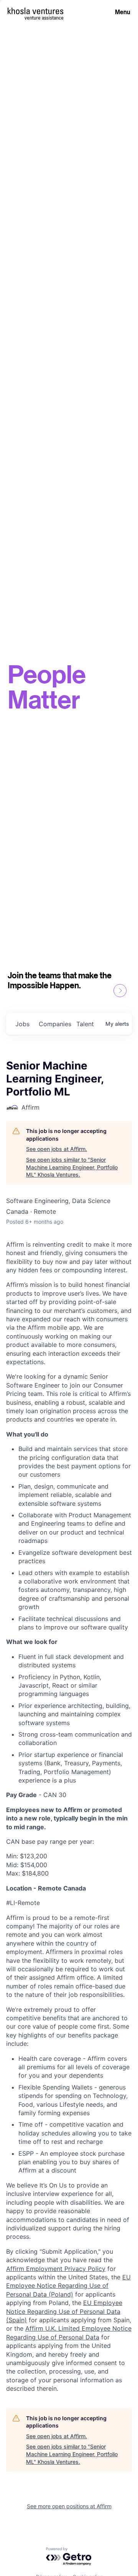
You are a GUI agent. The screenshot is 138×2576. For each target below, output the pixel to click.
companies (54, 1024)
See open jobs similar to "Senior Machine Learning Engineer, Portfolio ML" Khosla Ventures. (72, 1167)
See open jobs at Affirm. (57, 1149)
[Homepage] (35, 11)
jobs (22, 1024)
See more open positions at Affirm (69, 2506)
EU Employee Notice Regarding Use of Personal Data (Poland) (68, 2286)
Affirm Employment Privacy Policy (56, 2269)
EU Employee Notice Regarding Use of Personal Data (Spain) (64, 2311)
